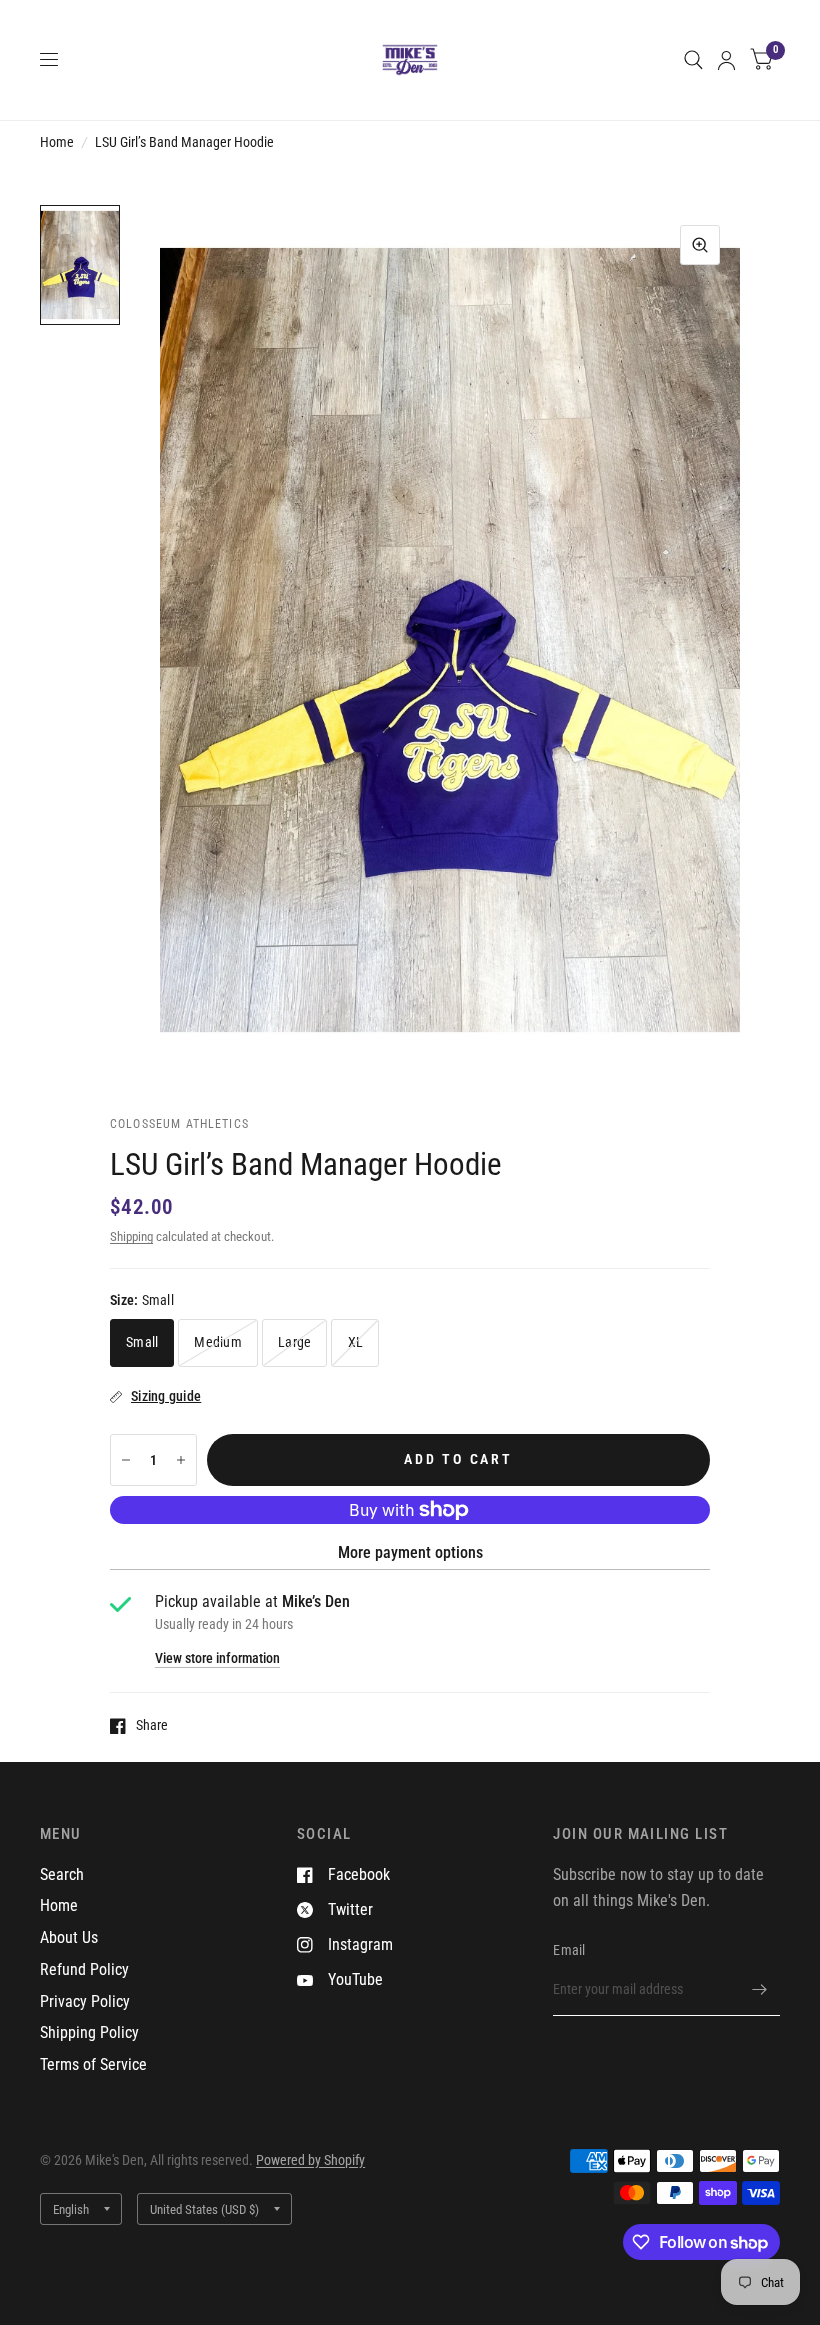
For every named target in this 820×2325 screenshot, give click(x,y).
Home (57, 142)
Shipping (131, 1236)
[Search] (693, 60)
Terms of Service (93, 2064)
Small (142, 1342)
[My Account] (726, 60)
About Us (69, 1937)
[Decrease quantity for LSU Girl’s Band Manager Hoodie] (126, 1460)
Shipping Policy (89, 2032)
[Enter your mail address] (760, 1990)
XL (356, 1342)
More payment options (410, 1552)
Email (569, 1950)
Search (62, 1874)
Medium (218, 1342)
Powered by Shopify (310, 2160)
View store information (217, 1659)
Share (152, 1725)
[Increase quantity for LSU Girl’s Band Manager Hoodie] (181, 1460)
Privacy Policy (85, 2001)
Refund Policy (84, 1969)
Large (294, 1342)
